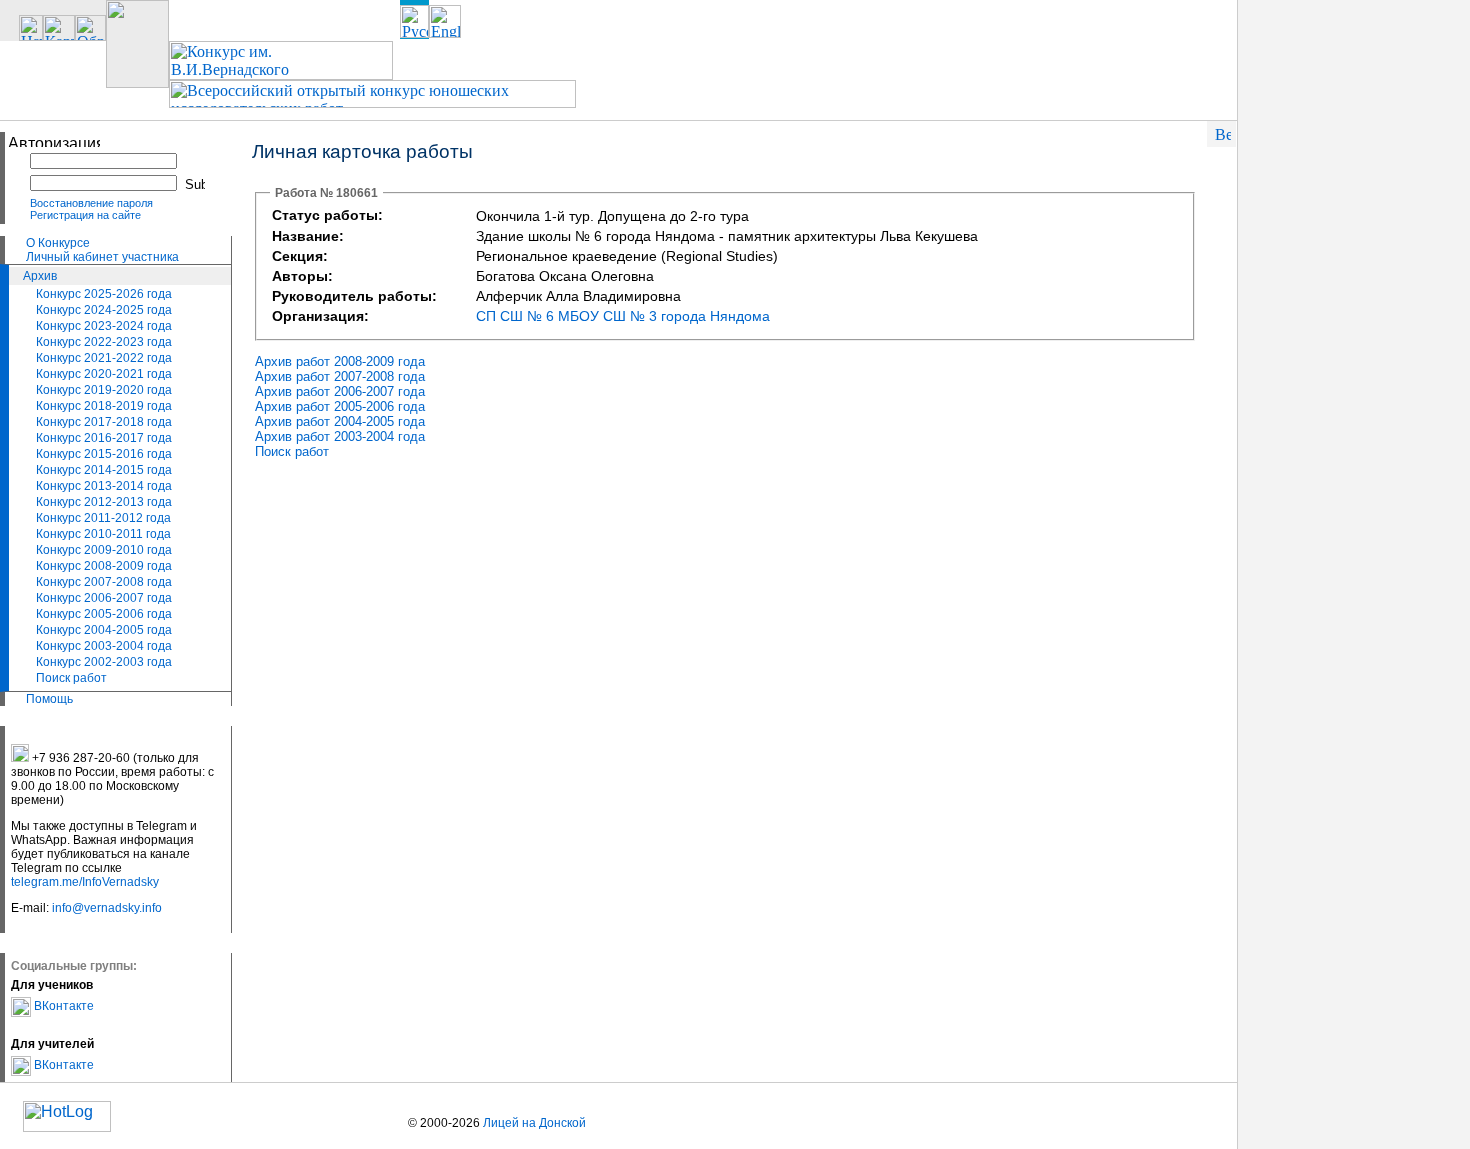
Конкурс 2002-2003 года (104, 662)
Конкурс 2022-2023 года (104, 342)
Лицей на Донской (534, 1123)
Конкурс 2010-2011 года (103, 534)
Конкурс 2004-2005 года (104, 630)
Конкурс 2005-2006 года (104, 614)
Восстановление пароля (91, 203)
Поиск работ (71, 678)
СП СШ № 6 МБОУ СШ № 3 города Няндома (623, 316)
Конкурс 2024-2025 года (104, 310)
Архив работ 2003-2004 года (340, 436)
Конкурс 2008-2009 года (104, 566)
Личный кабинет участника (102, 257)
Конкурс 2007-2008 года (104, 582)
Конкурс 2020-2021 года (104, 374)
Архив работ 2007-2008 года (340, 376)
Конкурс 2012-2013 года (104, 502)
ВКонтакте (62, 1006)
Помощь (49, 699)
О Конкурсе (58, 243)
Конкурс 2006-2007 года (104, 598)
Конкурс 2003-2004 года (104, 646)
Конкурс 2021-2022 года (104, 358)
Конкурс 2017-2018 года (104, 422)
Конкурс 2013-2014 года (104, 486)
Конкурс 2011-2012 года (103, 518)
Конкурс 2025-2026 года (104, 294)
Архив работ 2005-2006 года (340, 406)
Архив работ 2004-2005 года (340, 421)
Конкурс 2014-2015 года (104, 470)
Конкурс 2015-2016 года (104, 454)
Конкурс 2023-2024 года (104, 326)
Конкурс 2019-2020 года (104, 390)
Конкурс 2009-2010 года (104, 550)
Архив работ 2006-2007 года (340, 391)
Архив (40, 276)
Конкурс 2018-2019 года (104, 406)
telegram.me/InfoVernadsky (85, 882)
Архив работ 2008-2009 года (340, 361)
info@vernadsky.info (107, 908)
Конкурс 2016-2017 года (104, 438)
